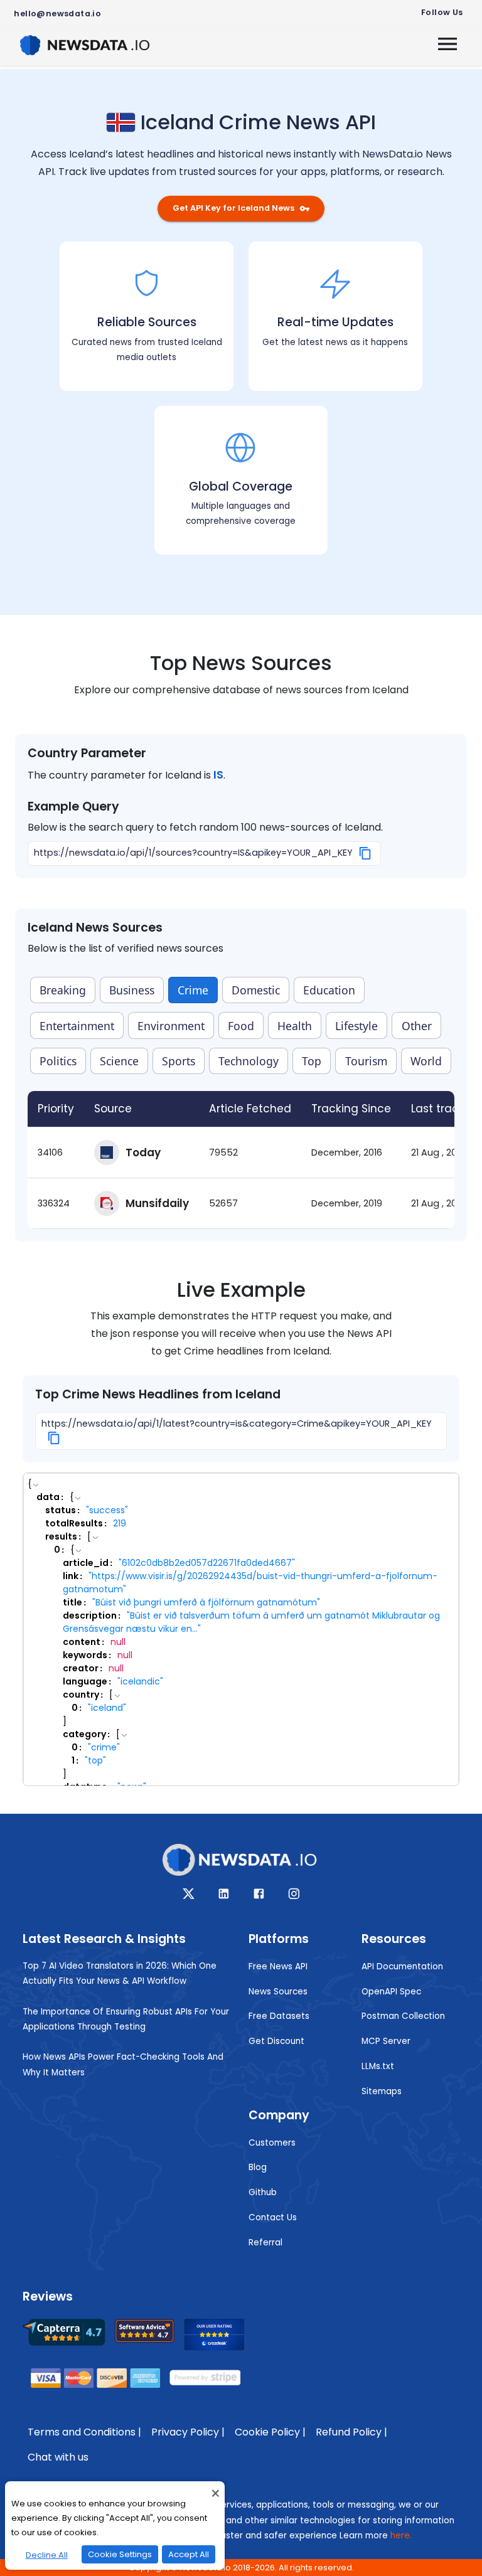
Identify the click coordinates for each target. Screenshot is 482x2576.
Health (295, 1026)
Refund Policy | (351, 2432)
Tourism (366, 1061)
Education (329, 990)
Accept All (189, 2554)
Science (119, 1061)
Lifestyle (356, 1026)
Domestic (256, 990)
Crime (193, 990)
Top (312, 1061)
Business (132, 990)
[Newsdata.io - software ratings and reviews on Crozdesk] (222, 2338)
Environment (171, 1026)
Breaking (63, 990)
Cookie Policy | (270, 2432)
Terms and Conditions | (84, 2432)
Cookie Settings (120, 2554)
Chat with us (58, 2457)
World (426, 1061)
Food (241, 1026)
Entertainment (77, 1026)
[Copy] (366, 853)
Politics (58, 1061)
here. (401, 2536)
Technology (249, 1061)
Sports (179, 1061)
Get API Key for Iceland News (233, 208)
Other (417, 1026)
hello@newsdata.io (57, 13)
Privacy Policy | (188, 2432)
